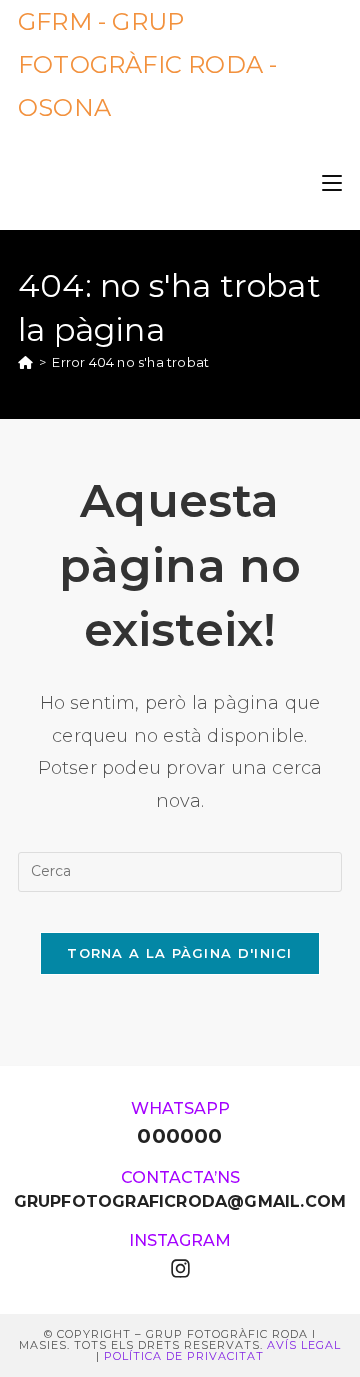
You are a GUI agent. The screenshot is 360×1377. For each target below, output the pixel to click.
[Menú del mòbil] (332, 179)
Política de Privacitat (184, 1356)
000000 (179, 1136)
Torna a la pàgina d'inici (180, 953)
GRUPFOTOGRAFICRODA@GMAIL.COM (180, 1201)
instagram (180, 1240)
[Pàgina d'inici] (25, 362)
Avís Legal (304, 1345)
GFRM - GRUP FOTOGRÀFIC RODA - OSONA (147, 64)
